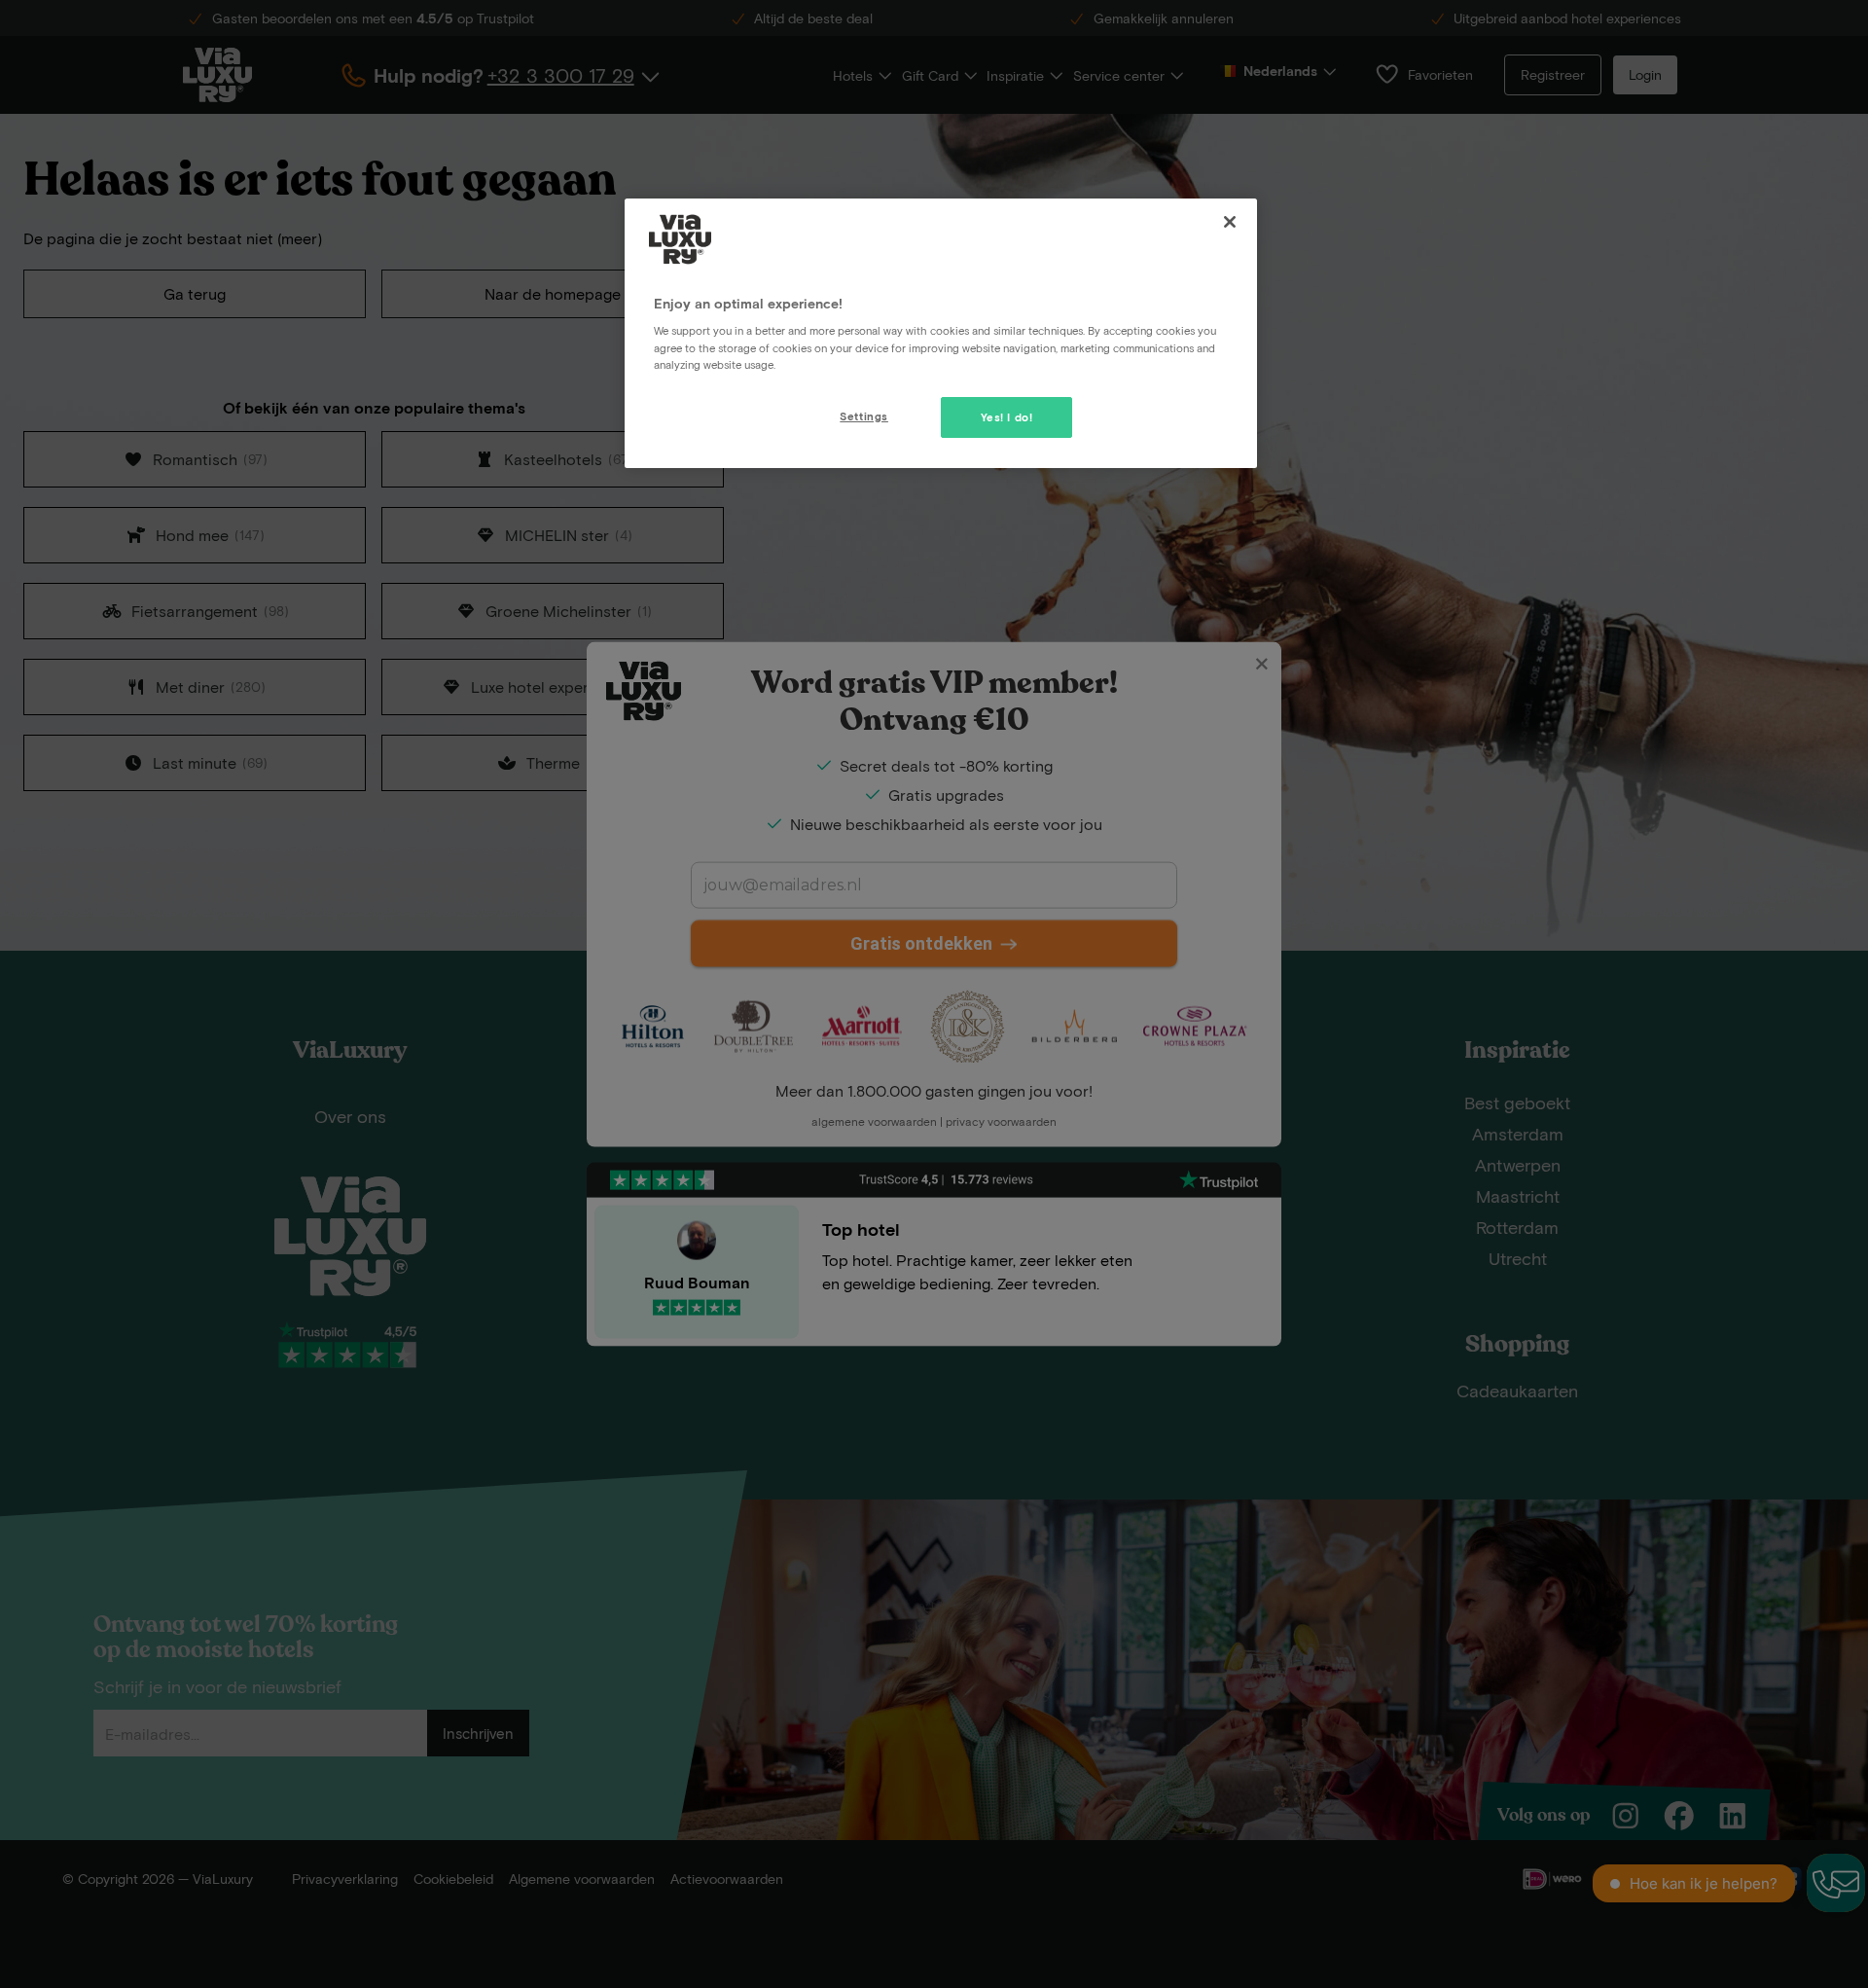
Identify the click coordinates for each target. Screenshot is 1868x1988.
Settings (864, 416)
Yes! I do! (1007, 417)
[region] (941, 333)
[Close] (1230, 222)
